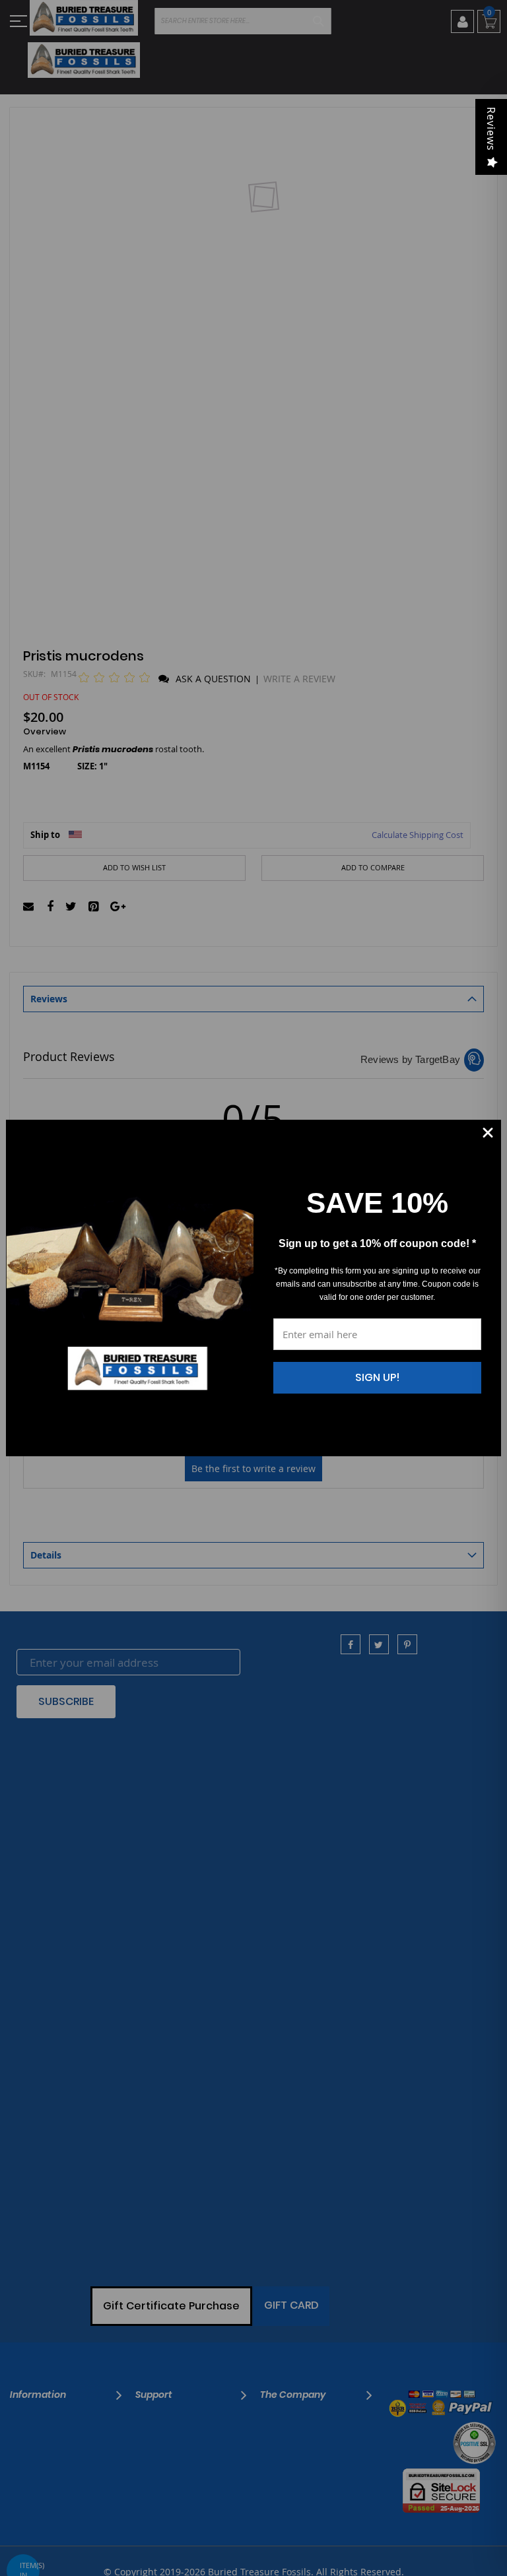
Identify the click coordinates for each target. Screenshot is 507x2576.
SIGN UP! (378, 1377)
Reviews (491, 129)
